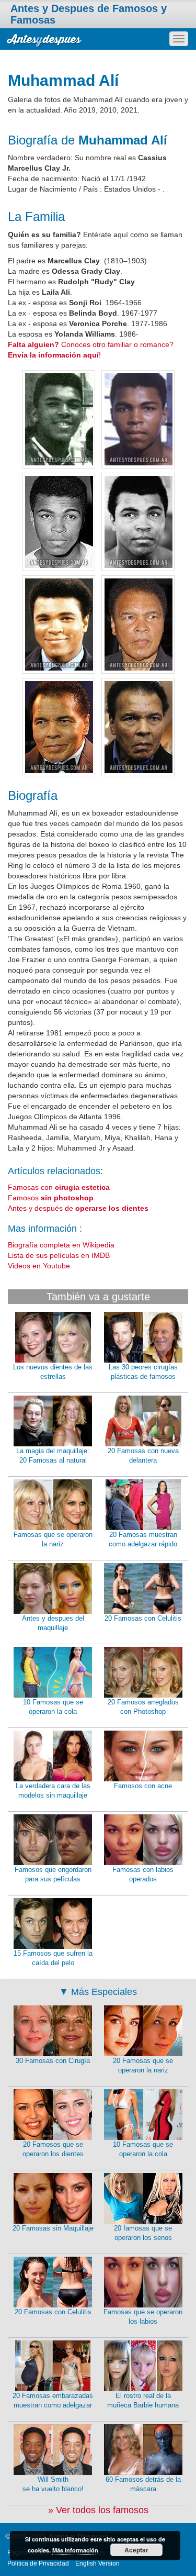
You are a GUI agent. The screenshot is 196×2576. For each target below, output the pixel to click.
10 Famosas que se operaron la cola (53, 1707)
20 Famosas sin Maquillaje (53, 2228)
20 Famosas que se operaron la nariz (143, 2066)
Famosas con (59, 1187)
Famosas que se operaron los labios (143, 2317)
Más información (75, 2550)
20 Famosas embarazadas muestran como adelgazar (53, 2401)
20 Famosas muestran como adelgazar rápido (143, 1540)
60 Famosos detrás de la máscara (143, 2484)
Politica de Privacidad (38, 2563)
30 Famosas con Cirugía (53, 2061)
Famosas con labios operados (143, 1875)
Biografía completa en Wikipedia (61, 1245)
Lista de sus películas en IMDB (59, 1255)
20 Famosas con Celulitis (143, 1618)
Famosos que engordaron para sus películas (53, 1875)
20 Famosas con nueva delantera (143, 1456)
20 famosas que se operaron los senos (143, 2233)
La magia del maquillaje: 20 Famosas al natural (53, 1456)
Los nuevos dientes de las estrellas (53, 1372)
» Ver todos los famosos (98, 2510)
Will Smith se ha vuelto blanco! (53, 2484)
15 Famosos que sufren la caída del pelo (53, 1958)
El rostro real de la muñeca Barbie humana (143, 2401)
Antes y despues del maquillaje (53, 1623)
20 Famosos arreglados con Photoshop (143, 1707)
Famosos (51, 1198)
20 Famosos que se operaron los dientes (53, 2149)
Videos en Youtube (39, 1266)
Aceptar (136, 2550)
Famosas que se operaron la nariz (53, 1540)
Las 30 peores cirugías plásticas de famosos (143, 1372)
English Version (97, 2563)
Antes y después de (78, 1208)
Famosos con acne (143, 1786)
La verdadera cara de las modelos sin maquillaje (53, 1791)
